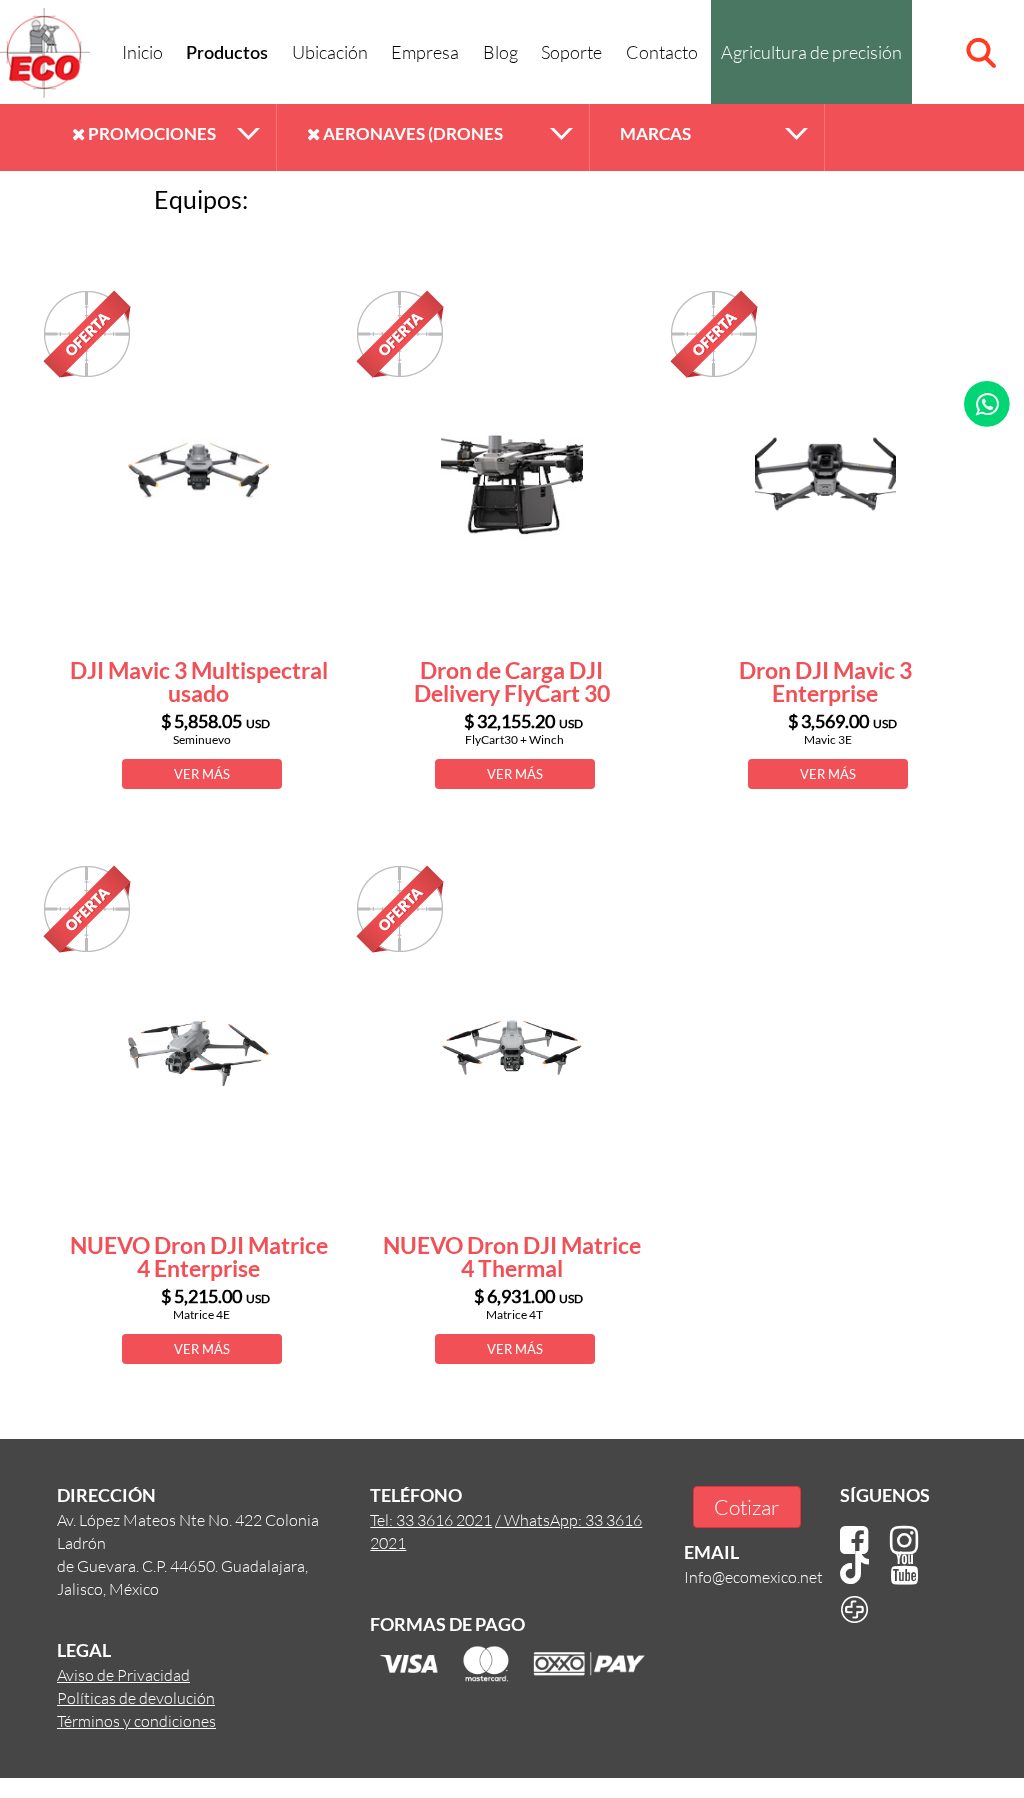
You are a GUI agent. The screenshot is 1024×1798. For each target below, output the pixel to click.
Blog (500, 52)
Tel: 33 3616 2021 (431, 1519)
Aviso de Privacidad (123, 1674)
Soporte (571, 52)
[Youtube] (905, 1568)
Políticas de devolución (136, 1697)
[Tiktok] (854, 1568)
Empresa (425, 52)
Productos (227, 54)
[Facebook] (854, 1540)
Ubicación (330, 52)
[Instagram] (904, 1540)
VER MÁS (202, 774)
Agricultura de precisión (811, 52)
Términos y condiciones (136, 1720)
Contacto (662, 52)
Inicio (142, 52)
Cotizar (746, 1506)
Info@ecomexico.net (753, 1576)
